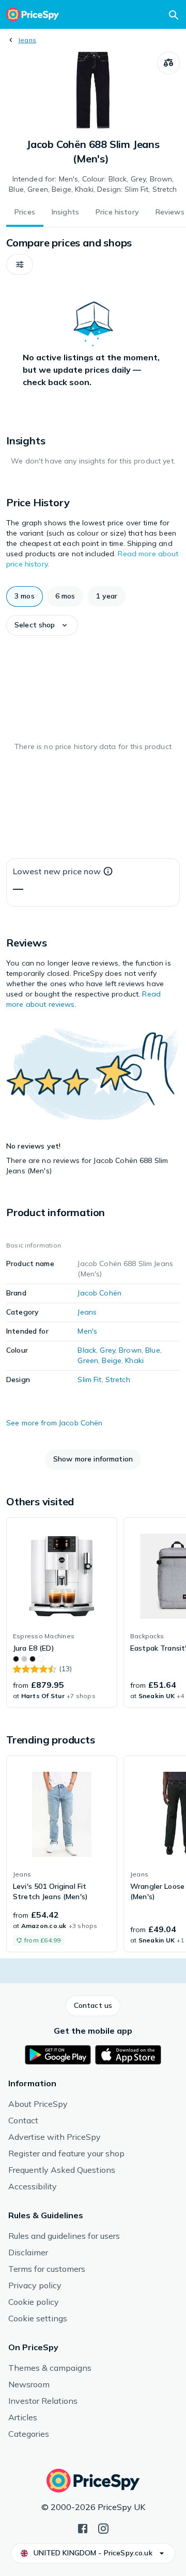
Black (87, 1350)
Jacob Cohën (99, 1293)
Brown (130, 1350)
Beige (112, 1360)
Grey (107, 1350)
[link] (62, 1613)
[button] (20, 264)
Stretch (118, 1380)
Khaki (134, 1360)
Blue (153, 1350)
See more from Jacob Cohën (55, 1423)
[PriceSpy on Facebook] (83, 2528)
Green (88, 1360)
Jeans (27, 40)
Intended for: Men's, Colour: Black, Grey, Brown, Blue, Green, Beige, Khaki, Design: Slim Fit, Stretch (93, 184)
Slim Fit (89, 1380)
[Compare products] (168, 63)
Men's (87, 1331)
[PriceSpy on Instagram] (103, 2528)
